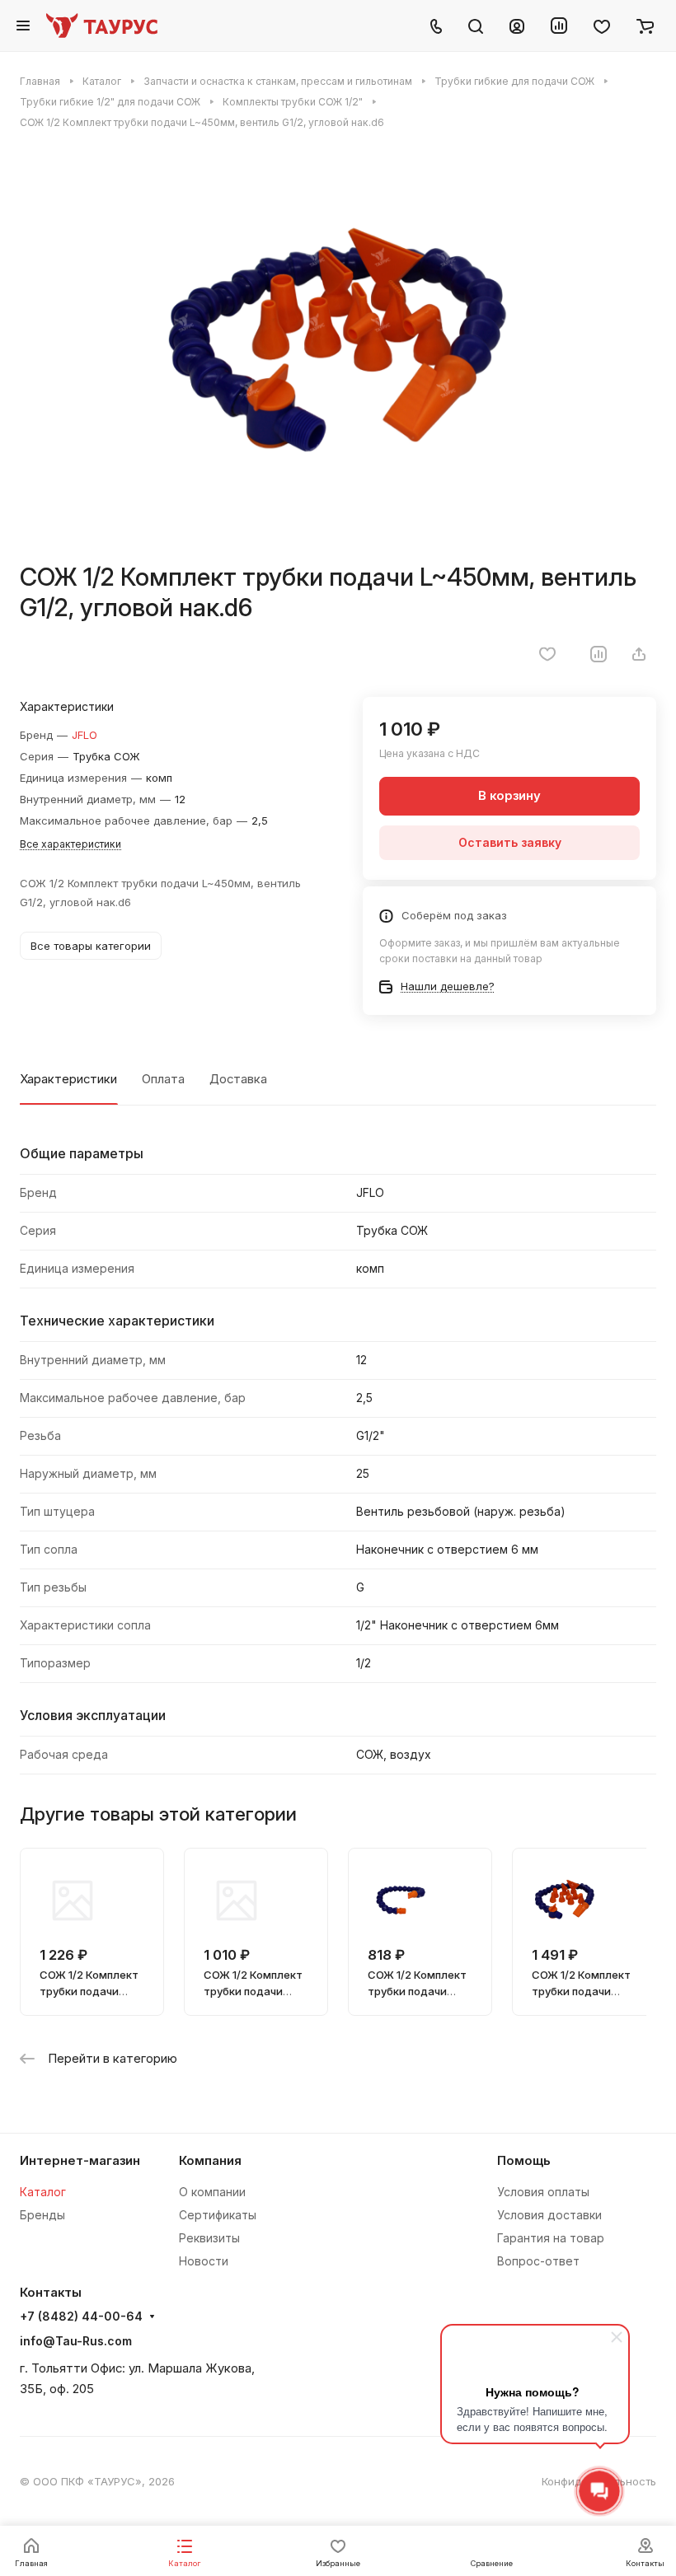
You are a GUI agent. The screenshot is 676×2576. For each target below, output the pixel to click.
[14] (338, 346)
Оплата (163, 1079)
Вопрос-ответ (538, 2261)
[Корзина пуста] (645, 26)
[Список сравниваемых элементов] (559, 26)
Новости (204, 2261)
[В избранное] (547, 654)
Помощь (524, 2161)
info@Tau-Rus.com (76, 2341)
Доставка (238, 1079)
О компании (212, 2192)
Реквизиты (209, 2238)
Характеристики (68, 1079)
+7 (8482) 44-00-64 (81, 2317)
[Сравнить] (599, 654)
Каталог (43, 2192)
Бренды (42, 2215)
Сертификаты (218, 2215)
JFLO (84, 735)
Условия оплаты (543, 2192)
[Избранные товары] (602, 26)
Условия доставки (549, 2215)
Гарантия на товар (551, 2238)
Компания (210, 2161)
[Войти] (517, 26)
